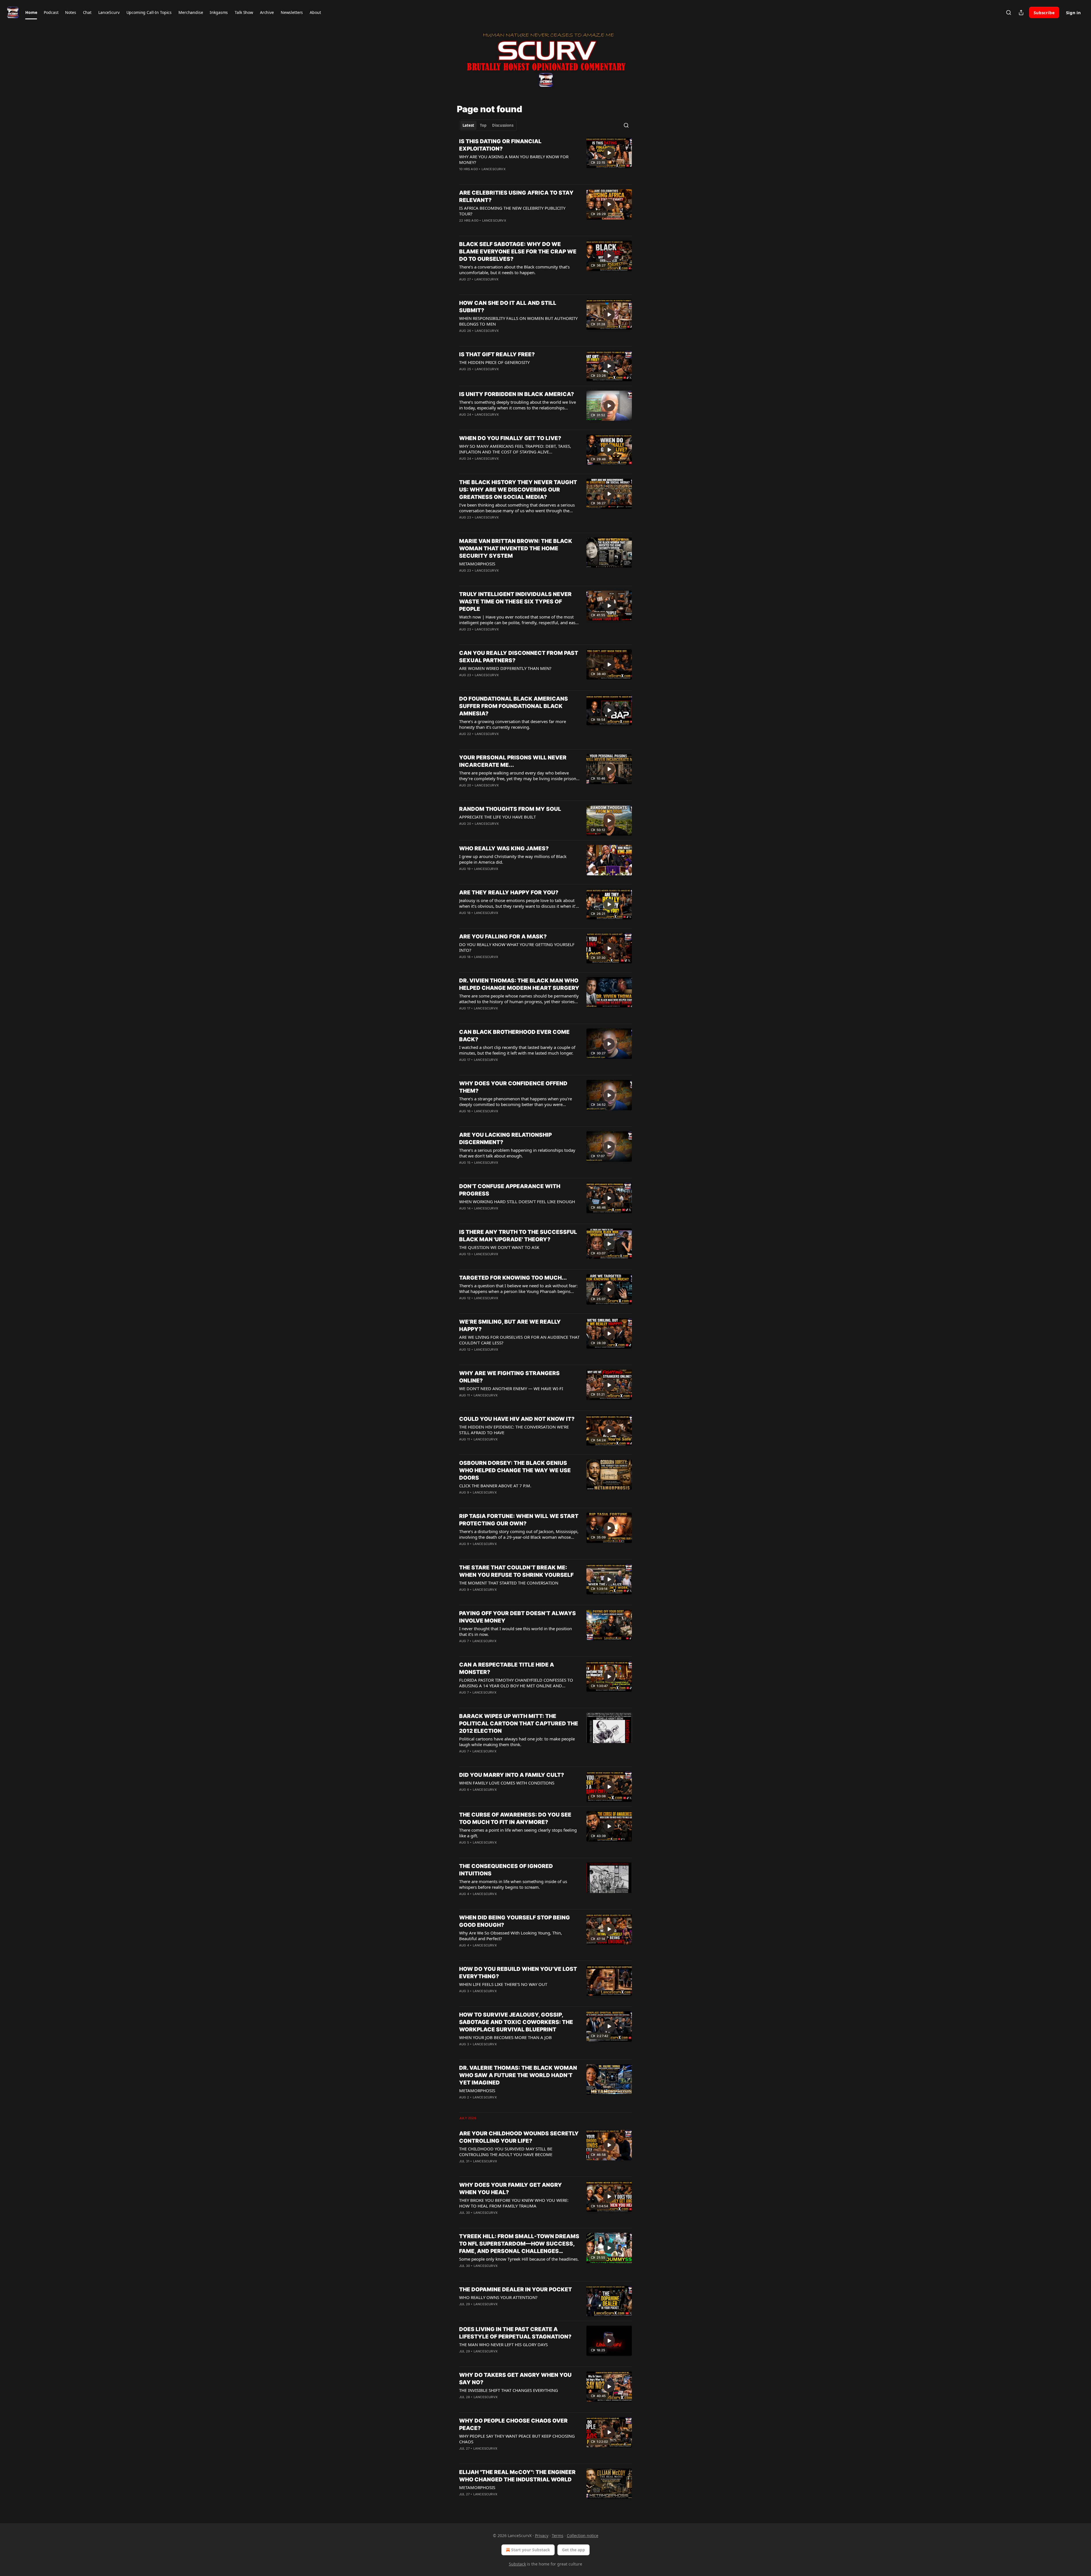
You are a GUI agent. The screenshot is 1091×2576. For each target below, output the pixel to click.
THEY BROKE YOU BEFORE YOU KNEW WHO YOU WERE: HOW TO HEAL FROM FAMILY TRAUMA (514, 2203)
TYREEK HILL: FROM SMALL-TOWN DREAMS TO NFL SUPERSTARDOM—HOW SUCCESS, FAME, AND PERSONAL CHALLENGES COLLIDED (519, 2244)
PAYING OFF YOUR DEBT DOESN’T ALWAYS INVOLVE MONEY (518, 1617)
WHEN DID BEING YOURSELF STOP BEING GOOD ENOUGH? (515, 1921)
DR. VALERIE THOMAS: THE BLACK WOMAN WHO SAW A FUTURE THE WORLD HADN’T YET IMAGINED (518, 2075)
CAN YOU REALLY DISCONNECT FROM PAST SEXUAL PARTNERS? (519, 657)
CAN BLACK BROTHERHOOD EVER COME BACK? (514, 1036)
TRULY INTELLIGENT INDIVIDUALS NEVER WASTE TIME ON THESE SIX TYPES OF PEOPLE (515, 602)
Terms (558, 2536)
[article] (545, 159)
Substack (517, 2564)
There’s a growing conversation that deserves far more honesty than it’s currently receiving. (513, 724)
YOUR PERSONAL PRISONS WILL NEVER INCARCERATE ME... (513, 761)
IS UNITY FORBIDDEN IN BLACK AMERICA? (517, 394)
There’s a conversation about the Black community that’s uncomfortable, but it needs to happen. (514, 270)
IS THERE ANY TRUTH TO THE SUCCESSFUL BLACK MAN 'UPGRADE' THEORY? (518, 1236)
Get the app (573, 2550)
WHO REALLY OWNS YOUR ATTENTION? (498, 2297)
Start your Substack (531, 2550)
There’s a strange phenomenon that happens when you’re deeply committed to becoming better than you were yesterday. (516, 1101)
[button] (31, 13)
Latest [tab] (468, 125)
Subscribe (1044, 13)
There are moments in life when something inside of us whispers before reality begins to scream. (513, 1884)
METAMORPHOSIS (477, 564)
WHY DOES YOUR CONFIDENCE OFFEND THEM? (513, 1087)
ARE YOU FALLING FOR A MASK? (503, 937)
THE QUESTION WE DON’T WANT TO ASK (499, 1247)
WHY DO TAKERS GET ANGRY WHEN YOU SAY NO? (515, 2379)
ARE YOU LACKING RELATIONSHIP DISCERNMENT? (505, 1139)
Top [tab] (483, 125)
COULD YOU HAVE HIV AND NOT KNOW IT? (517, 1419)
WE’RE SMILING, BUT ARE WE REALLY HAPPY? (510, 1326)
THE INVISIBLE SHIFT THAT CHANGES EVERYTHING (509, 2390)
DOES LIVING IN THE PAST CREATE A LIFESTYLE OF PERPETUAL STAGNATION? (515, 2333)
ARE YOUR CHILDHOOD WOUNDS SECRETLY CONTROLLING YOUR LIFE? (519, 2137)
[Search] (1009, 13)
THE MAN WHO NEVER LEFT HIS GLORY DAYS (503, 2344)
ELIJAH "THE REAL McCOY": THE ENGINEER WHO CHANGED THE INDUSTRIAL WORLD (517, 2476)
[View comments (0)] (501, 176)
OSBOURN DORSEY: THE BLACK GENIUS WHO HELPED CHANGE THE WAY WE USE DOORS (515, 1470)
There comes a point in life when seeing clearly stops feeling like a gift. (518, 1833)
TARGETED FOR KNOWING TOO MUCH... (513, 1278)
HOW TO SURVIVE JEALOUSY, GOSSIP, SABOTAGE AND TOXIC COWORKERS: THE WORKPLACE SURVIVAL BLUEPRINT (516, 2022)
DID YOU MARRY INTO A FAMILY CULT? (512, 1775)
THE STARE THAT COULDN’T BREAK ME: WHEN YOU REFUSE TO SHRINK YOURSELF (516, 1571)
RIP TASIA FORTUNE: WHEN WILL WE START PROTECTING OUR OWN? (519, 1520)
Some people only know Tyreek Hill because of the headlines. (519, 2259)
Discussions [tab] (503, 125)
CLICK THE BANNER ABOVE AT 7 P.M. (495, 1486)
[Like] (463, 176)
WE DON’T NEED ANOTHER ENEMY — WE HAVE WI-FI (511, 1388)
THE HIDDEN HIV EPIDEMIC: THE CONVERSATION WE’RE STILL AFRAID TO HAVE (514, 1430)
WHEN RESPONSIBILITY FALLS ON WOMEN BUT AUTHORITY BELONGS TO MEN (518, 321)
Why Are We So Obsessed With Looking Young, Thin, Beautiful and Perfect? (511, 1936)
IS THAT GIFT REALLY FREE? (497, 354)
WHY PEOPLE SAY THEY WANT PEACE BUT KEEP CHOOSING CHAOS (517, 2439)
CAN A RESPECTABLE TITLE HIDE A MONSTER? (507, 1668)
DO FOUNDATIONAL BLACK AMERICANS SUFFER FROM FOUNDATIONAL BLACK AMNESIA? (514, 706)
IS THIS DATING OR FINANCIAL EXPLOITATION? (500, 145)
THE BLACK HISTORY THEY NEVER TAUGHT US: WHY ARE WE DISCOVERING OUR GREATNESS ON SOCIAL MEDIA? (518, 490)
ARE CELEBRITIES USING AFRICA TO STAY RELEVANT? (516, 196)
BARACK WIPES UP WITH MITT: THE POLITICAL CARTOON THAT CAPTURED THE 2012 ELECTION (519, 1724)
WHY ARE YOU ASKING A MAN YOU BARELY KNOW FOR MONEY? (514, 159)
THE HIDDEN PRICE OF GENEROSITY (494, 362)
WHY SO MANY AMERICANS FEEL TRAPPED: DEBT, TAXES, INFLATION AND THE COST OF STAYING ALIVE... (515, 449)
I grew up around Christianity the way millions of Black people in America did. (513, 859)
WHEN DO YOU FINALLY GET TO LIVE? (510, 438)
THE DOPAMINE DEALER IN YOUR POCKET (516, 2289)
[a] (609, 153)
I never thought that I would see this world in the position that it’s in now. (516, 1631)
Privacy (542, 2536)
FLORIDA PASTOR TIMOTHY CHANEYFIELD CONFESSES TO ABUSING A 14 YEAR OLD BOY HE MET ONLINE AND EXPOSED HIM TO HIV (516, 1683)
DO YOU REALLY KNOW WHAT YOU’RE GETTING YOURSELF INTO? (517, 947)
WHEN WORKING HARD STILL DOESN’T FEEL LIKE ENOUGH (517, 1201)
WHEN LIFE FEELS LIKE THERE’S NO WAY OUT (503, 1984)
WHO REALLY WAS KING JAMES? (504, 848)
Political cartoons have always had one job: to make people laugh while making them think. (517, 1742)
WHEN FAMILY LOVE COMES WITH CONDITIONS (507, 1783)
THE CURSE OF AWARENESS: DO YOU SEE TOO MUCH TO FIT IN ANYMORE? (515, 1818)
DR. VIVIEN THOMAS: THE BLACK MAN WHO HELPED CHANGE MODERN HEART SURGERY (519, 984)
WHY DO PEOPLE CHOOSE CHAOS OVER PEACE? (513, 2424)
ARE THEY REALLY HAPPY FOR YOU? (509, 893)
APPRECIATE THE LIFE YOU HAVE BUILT (497, 817)
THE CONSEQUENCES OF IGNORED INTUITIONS (506, 1870)
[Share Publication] (1021, 13)
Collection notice (583, 2536)
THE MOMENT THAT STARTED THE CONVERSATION (509, 1583)
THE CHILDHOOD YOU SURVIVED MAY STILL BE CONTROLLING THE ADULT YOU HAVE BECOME (506, 2152)
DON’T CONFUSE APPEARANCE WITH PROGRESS (510, 1190)
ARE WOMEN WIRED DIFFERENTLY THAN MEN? (505, 668)
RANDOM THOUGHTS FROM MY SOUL (510, 809)
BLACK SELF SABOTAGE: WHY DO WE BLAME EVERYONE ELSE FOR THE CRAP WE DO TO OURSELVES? (518, 252)
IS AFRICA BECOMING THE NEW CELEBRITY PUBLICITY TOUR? (512, 211)
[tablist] (488, 125)
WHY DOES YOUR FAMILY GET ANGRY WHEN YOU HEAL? (511, 2189)
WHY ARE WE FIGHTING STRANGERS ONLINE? (509, 1377)
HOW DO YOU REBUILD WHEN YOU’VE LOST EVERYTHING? (518, 1973)
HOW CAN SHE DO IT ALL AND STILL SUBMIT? (508, 307)
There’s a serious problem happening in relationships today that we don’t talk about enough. (517, 1153)
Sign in (1073, 13)
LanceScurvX (494, 169)
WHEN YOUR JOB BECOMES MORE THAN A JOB (505, 2037)
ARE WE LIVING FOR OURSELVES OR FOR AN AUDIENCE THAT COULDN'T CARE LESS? (519, 1340)
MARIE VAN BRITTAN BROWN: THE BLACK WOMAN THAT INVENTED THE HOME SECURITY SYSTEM (516, 548)
